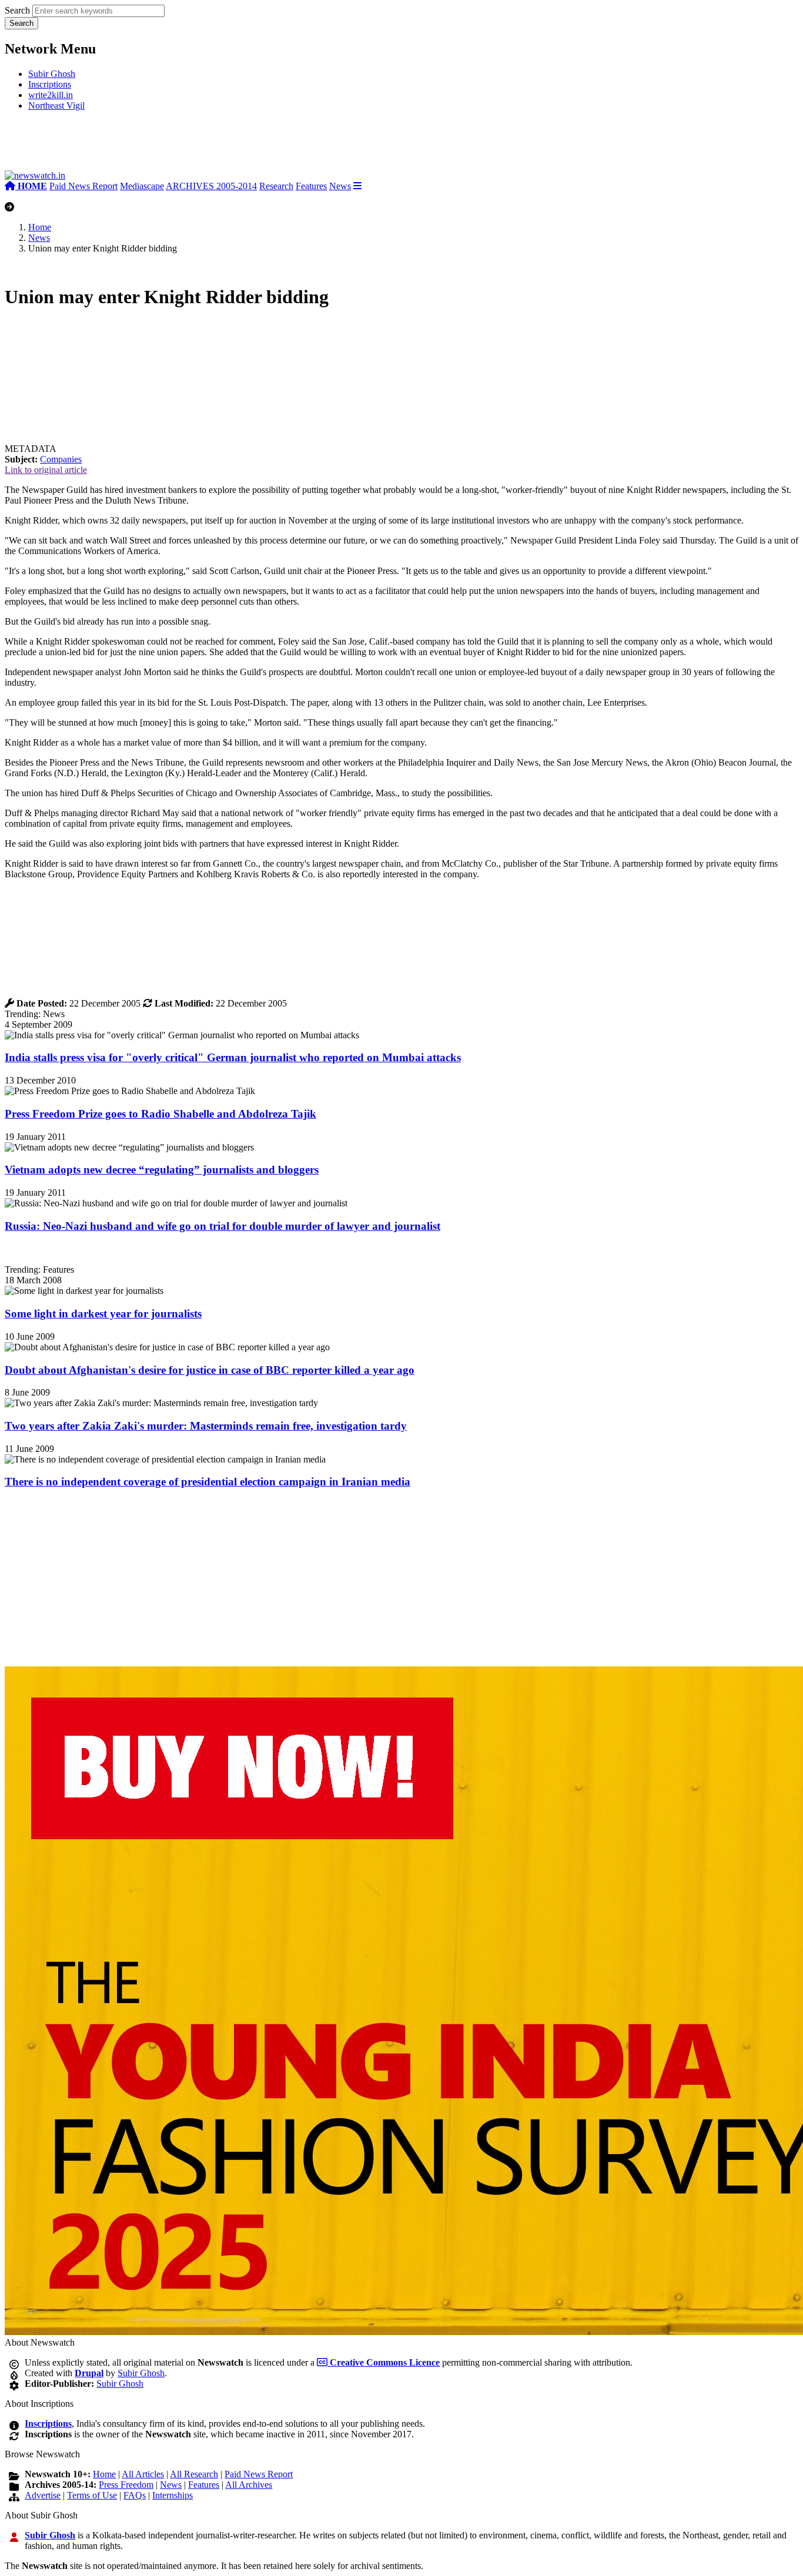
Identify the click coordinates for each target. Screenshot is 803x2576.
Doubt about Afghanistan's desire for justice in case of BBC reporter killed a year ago (210, 1370)
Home (40, 227)
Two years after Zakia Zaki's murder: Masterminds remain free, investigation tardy (206, 1426)
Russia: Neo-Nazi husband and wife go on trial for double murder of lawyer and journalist (223, 1226)
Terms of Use (92, 2495)
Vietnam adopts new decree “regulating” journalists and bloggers (162, 1170)
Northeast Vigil (56, 105)
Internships (173, 2495)
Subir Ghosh (52, 74)
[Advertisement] (181, 145)
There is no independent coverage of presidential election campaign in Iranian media (208, 1482)
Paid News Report (83, 186)
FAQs (135, 2495)
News (340, 186)
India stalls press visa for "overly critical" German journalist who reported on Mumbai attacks (233, 1057)
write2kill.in (51, 95)
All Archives (249, 2485)
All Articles (143, 2474)
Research (276, 186)
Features (311, 186)
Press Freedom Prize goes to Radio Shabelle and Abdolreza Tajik (160, 1114)
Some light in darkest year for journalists (103, 1314)
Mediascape (142, 186)
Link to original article (46, 470)
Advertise (43, 2495)
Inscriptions (50, 84)
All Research (194, 2474)
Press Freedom (126, 2485)
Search (17, 10)
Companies (61, 459)
